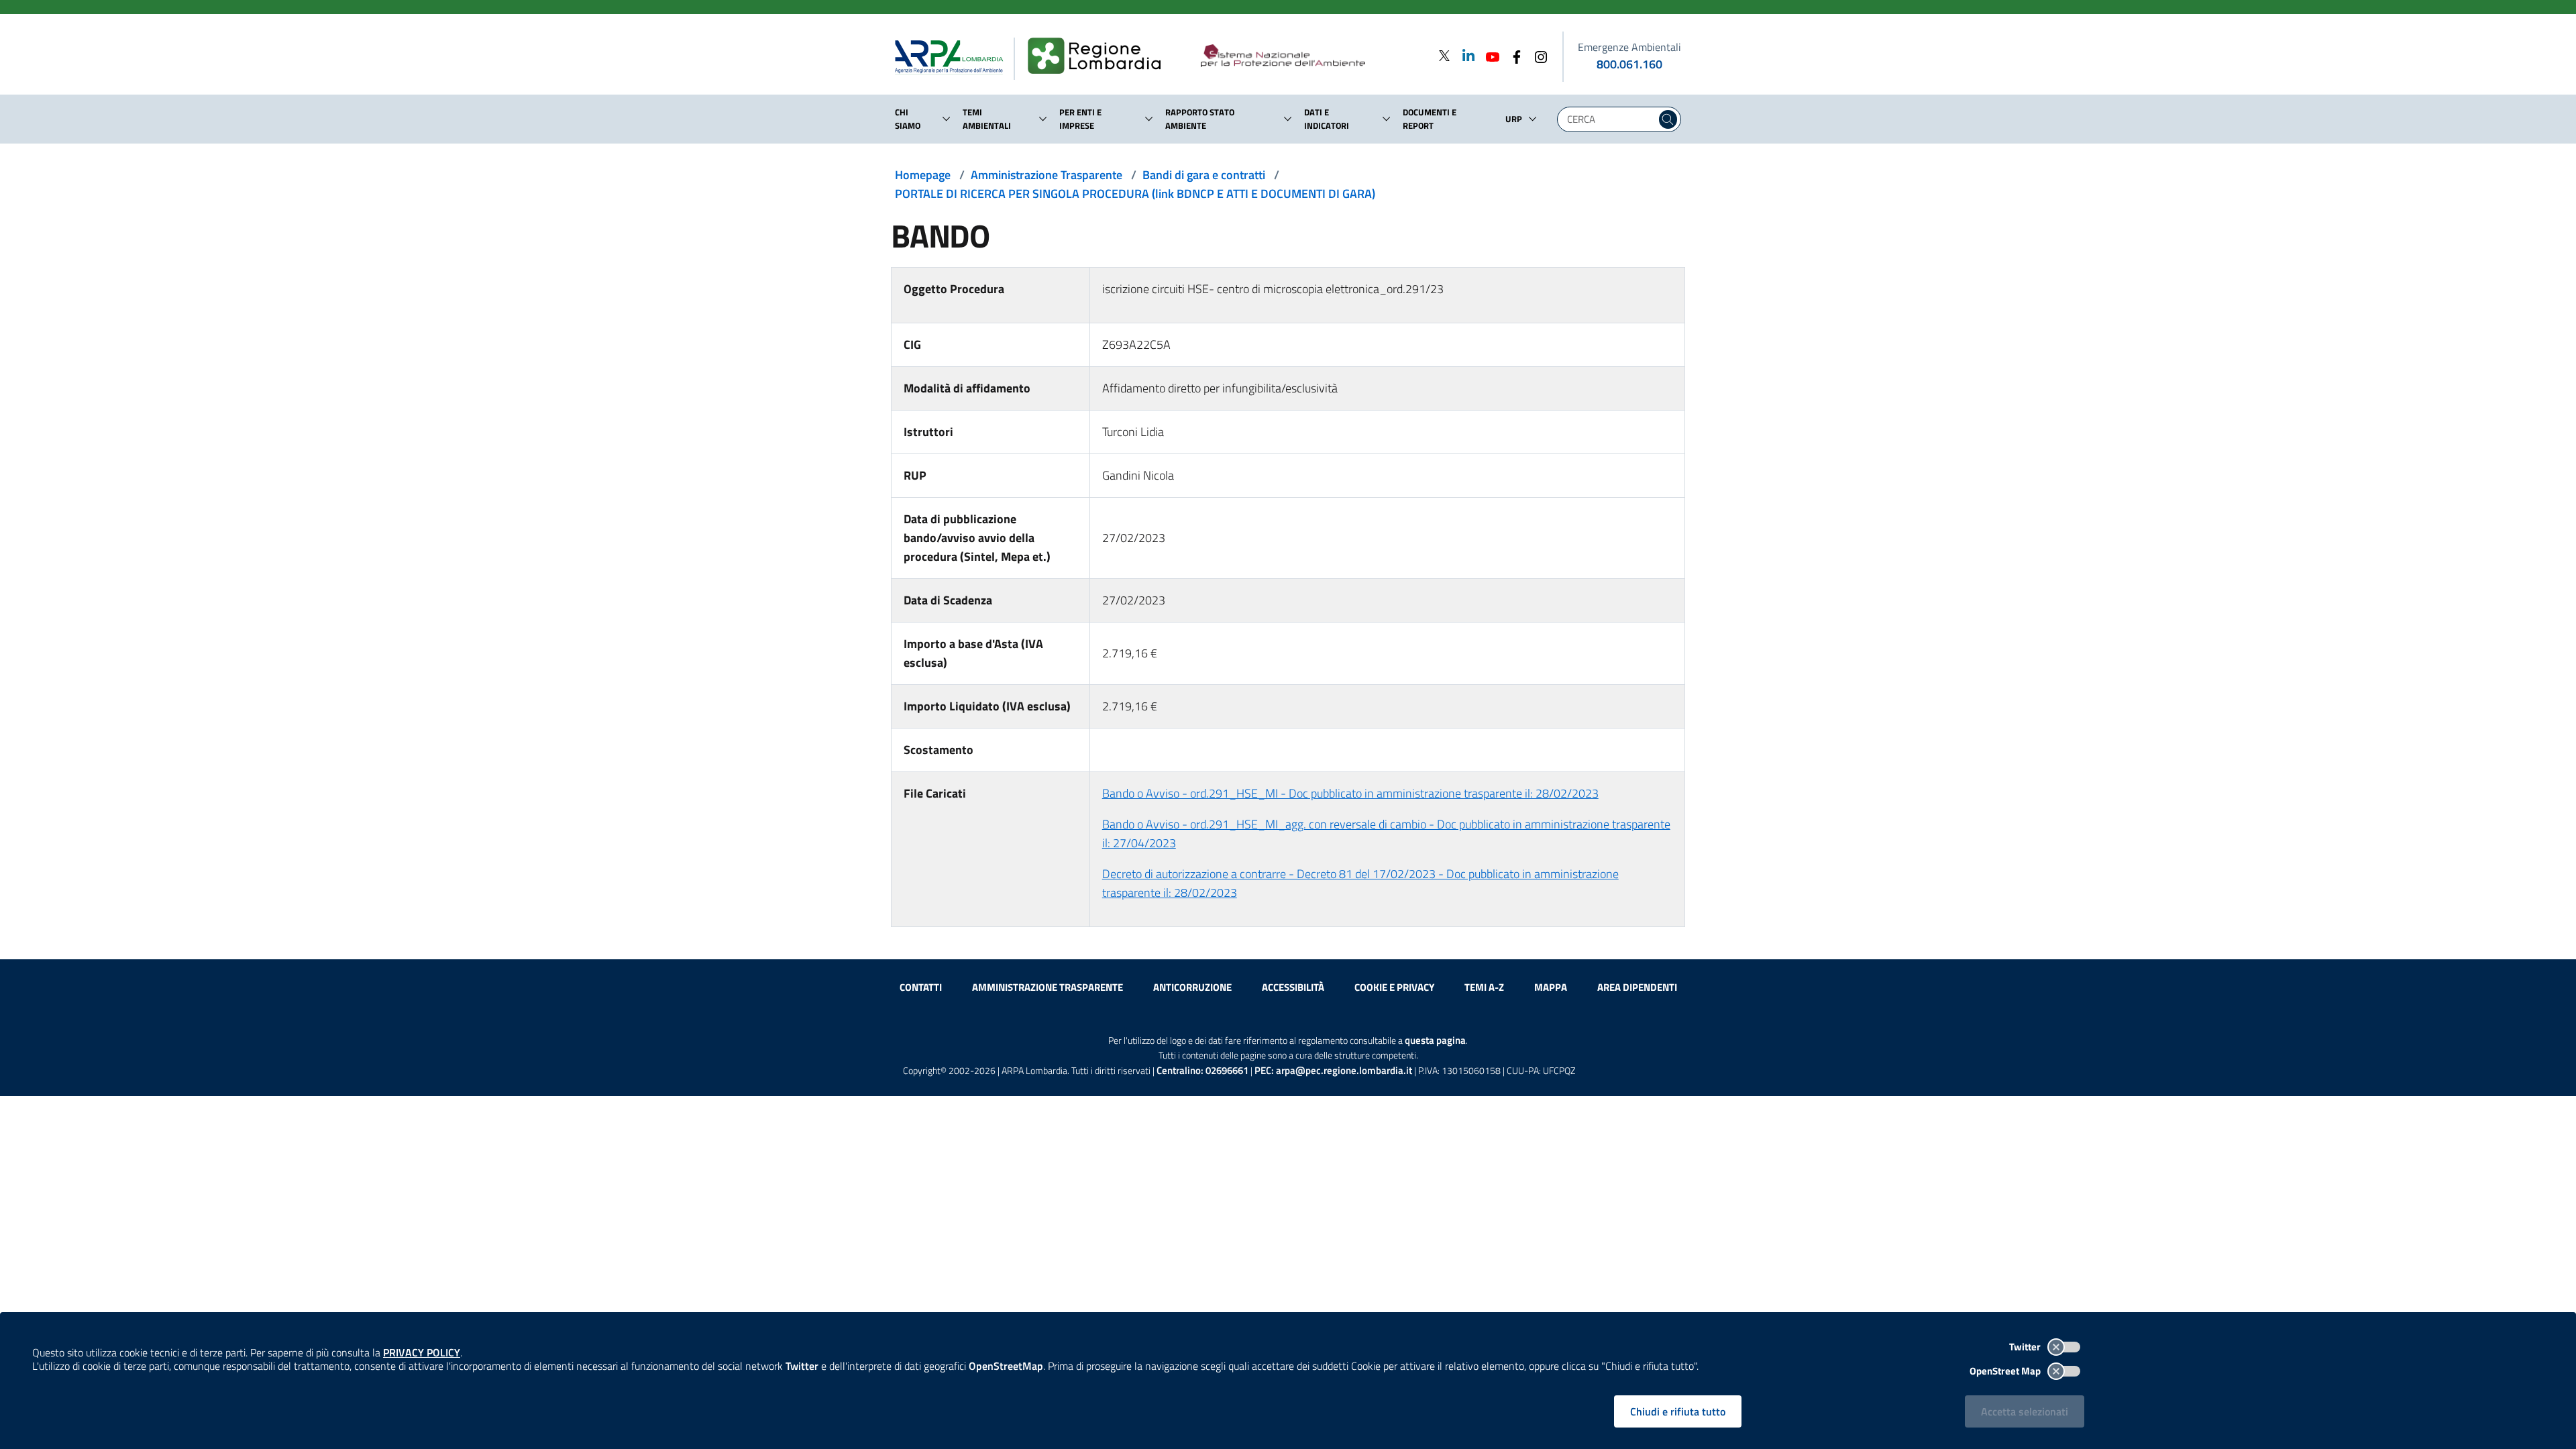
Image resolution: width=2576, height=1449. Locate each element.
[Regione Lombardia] (1100, 56)
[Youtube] (1489, 55)
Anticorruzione (1192, 987)
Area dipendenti (1637, 987)
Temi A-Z (1484, 987)
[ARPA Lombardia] (954, 56)
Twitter (2026, 1347)
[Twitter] (1444, 55)
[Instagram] (1537, 55)
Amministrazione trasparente (1048, 987)
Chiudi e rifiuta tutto (1678, 1411)
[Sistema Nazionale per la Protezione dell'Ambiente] (1310, 56)
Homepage (923, 175)
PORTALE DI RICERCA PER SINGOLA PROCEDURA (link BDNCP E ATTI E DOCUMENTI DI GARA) (1135, 194)
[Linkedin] (1464, 55)
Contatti (921, 987)
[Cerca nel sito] (1668, 119)
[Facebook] (1513, 55)
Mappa (1551, 987)
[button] (947, 119)
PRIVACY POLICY (422, 1352)
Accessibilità (1293, 987)
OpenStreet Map (2006, 1371)
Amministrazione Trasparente (1046, 175)
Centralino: (1202, 1070)
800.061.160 (1629, 64)
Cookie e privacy (1394, 987)
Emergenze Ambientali (1629, 47)
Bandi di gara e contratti (1204, 175)
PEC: (1333, 1070)
